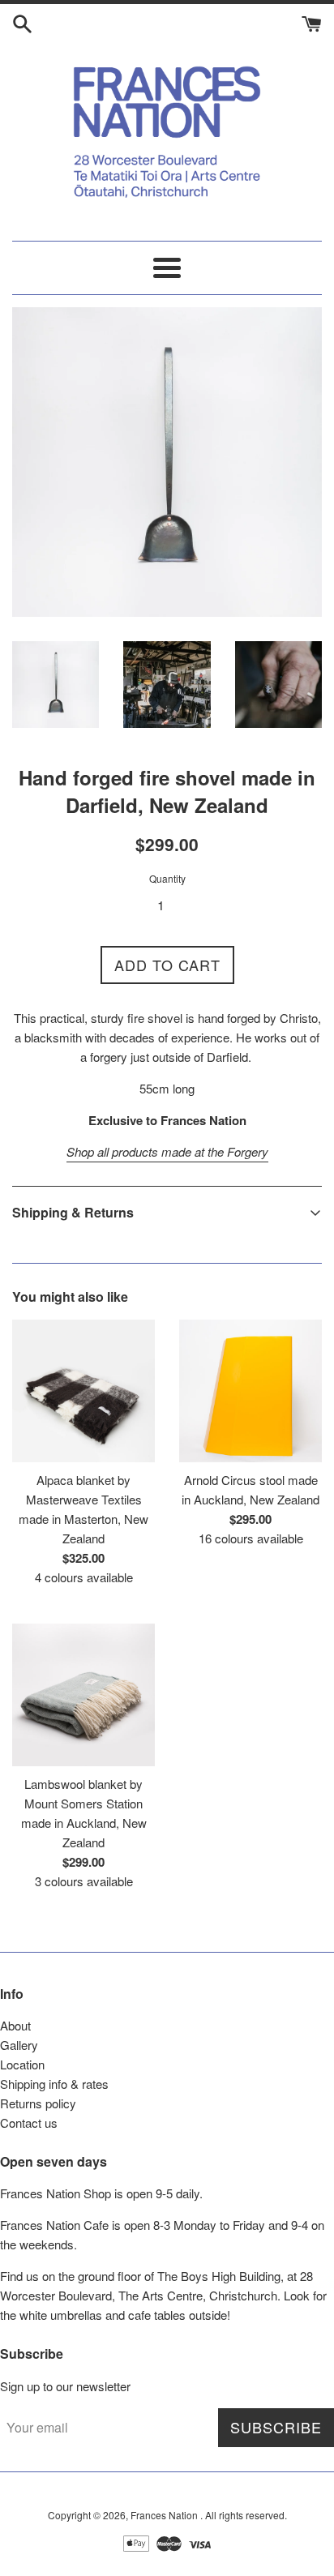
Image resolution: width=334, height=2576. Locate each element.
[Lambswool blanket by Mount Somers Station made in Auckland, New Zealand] (83, 1695)
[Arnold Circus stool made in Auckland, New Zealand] (250, 1391)
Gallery (19, 2045)
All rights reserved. (246, 2515)
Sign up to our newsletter (65, 2386)
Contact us (29, 2122)
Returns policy (38, 2103)
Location (22, 2064)
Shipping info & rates (54, 2084)
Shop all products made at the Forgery (167, 1151)
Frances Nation (165, 2515)
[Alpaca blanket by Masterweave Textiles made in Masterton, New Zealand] (83, 1391)
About (15, 2025)
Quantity (167, 878)
